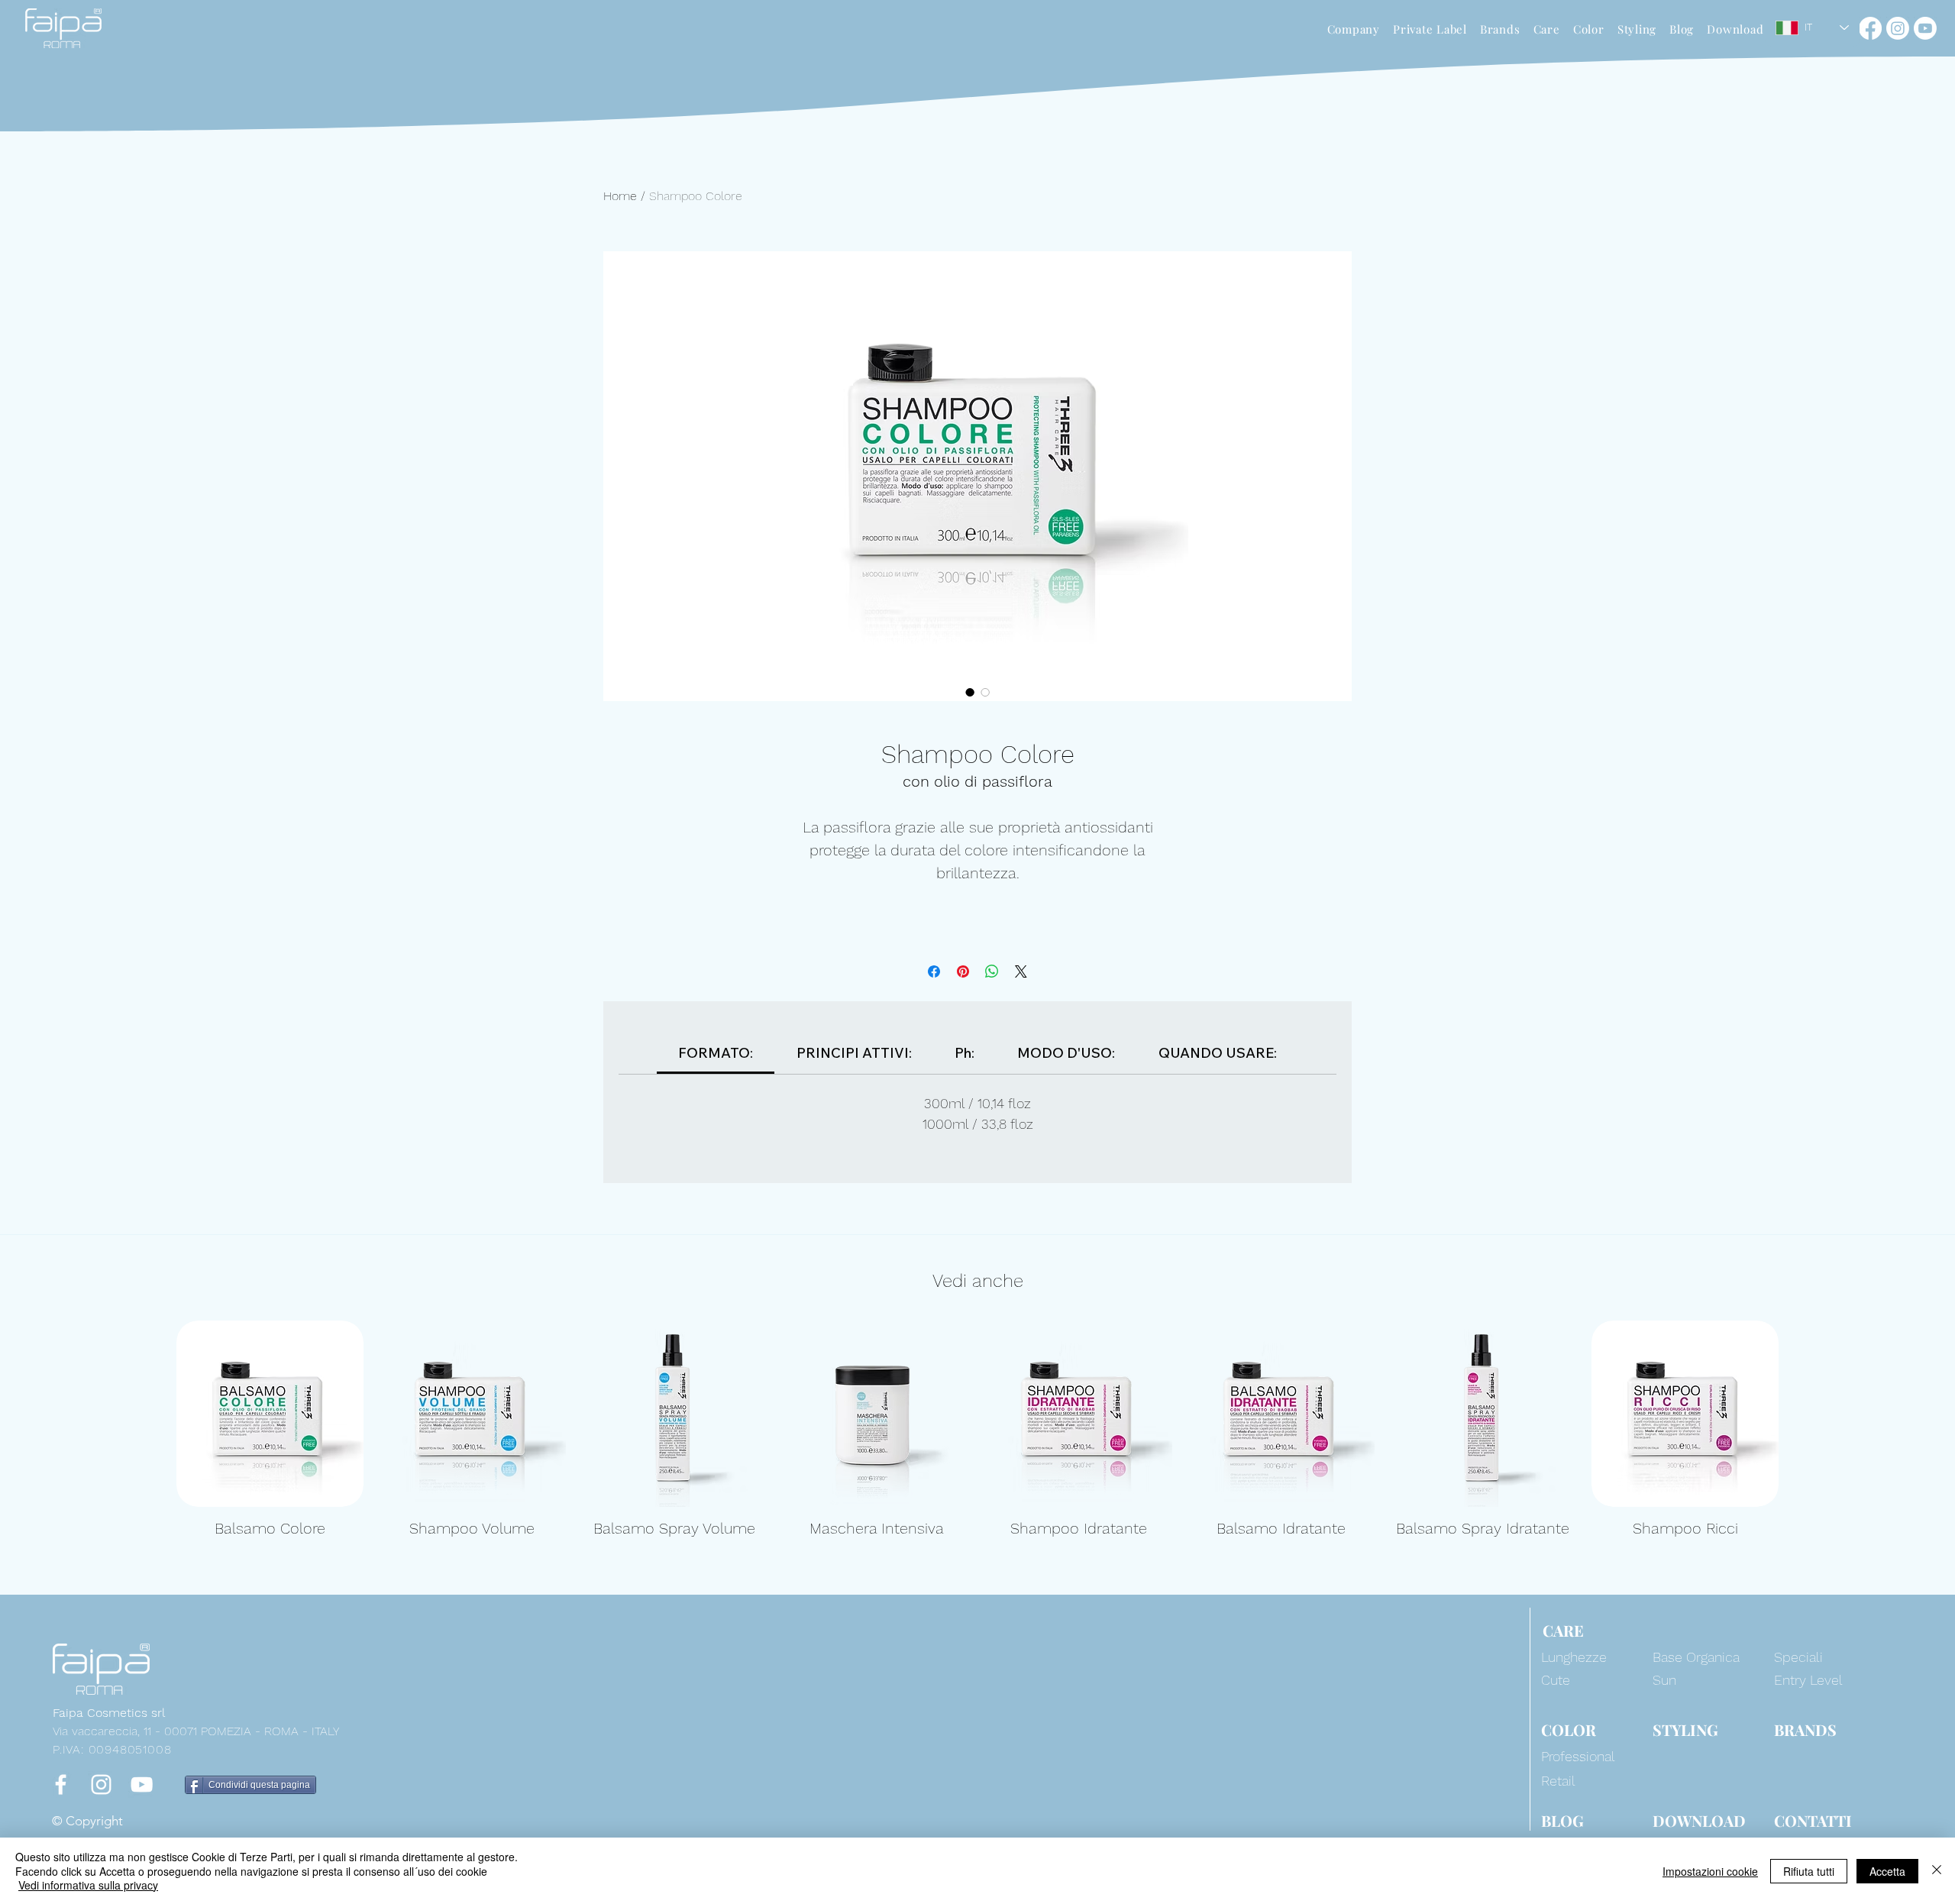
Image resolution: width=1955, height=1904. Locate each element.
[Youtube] (1925, 28)
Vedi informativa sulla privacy (88, 1885)
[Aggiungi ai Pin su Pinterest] (963, 971)
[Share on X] (1021, 971)
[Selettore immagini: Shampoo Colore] (970, 692)
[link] (716, 1053)
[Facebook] (1870, 28)
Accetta (1887, 1871)
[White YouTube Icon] (142, 1784)
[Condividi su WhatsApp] (992, 971)
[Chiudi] (1937, 1871)
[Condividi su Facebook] (934, 971)
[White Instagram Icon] (101, 1784)
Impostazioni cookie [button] (1710, 1871)
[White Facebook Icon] (61, 1784)
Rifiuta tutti (1809, 1871)
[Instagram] (1898, 28)
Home (620, 196)
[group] (977, 1439)
